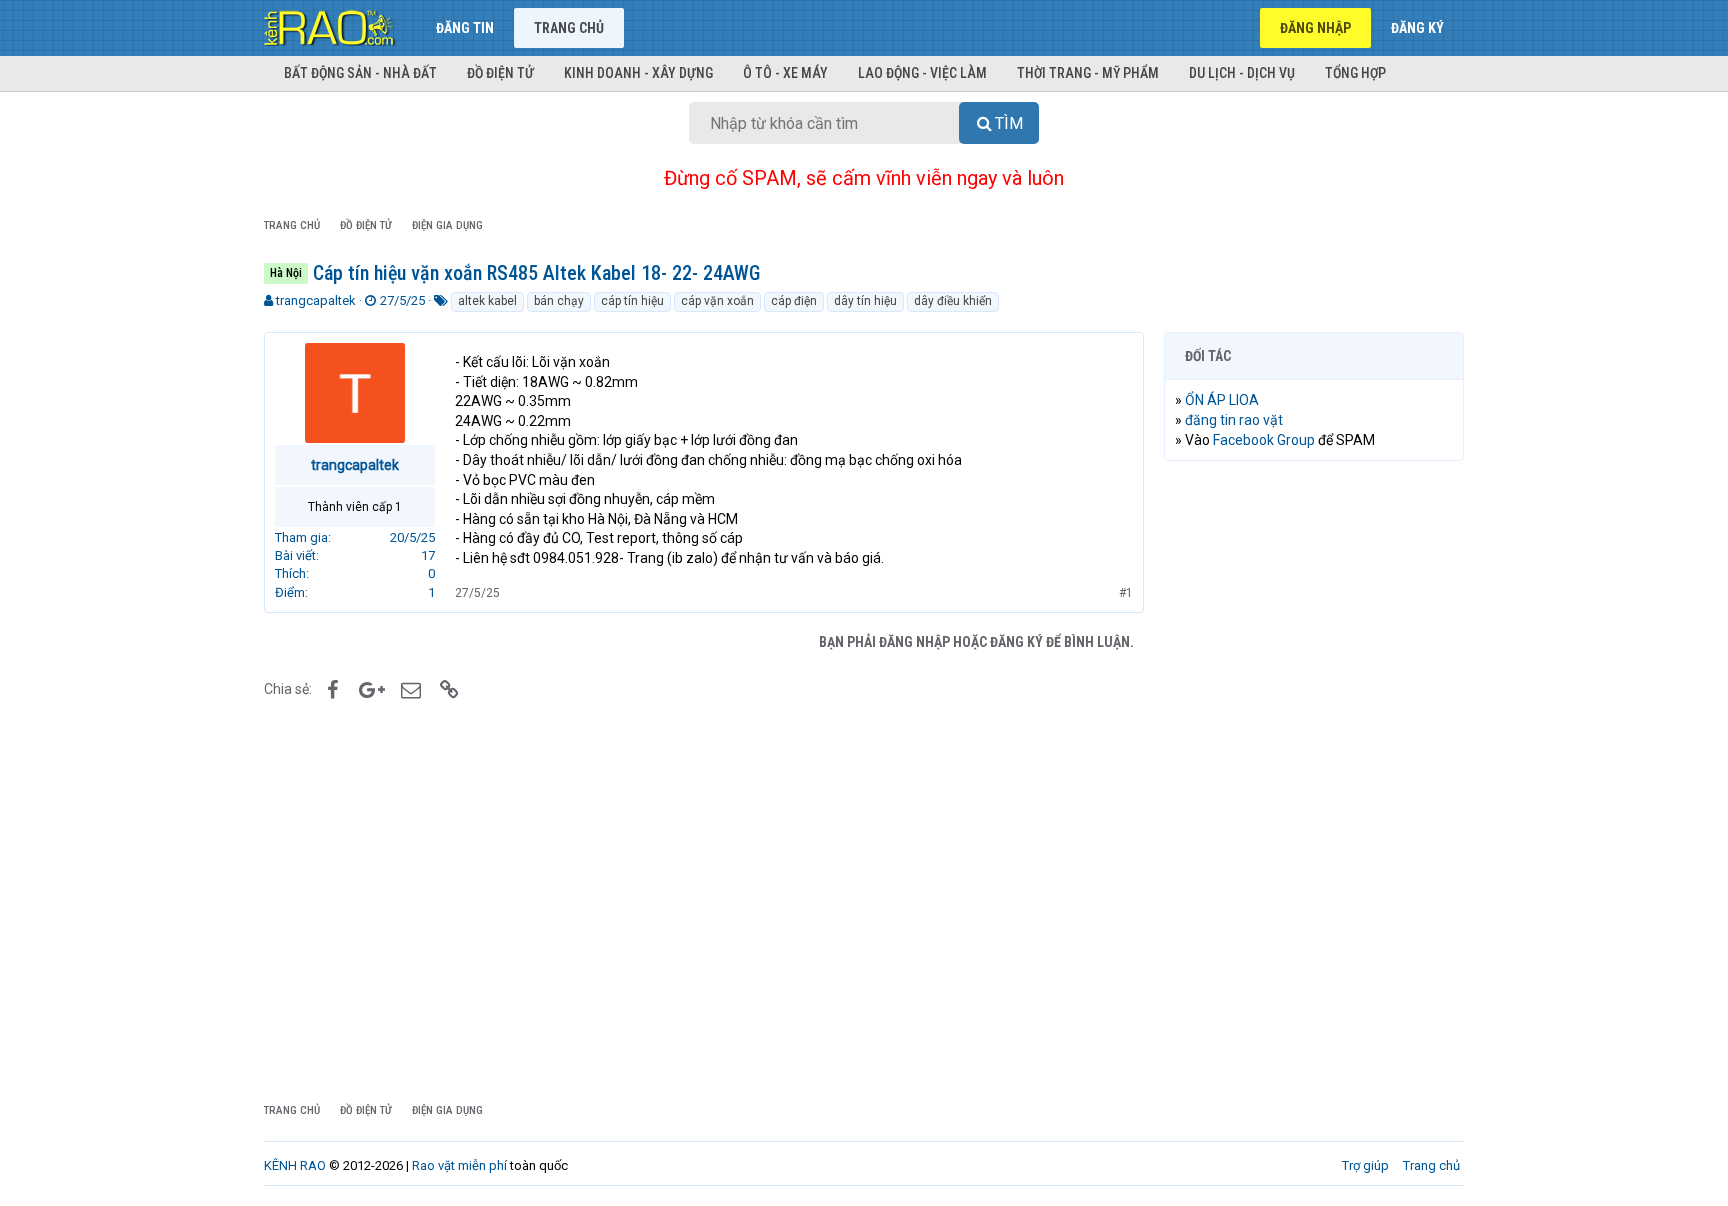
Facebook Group (1264, 440)
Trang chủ (569, 28)
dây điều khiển (953, 301)
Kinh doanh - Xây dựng (638, 73)
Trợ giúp (1365, 1165)
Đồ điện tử (500, 73)
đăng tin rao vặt (1234, 420)
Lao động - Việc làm (922, 73)
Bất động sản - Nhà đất (360, 73)
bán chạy (559, 301)
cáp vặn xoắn (717, 301)
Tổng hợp (1355, 73)
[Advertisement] (1314, 781)
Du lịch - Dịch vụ (1242, 73)
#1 (1126, 593)
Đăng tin (465, 28)
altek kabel (487, 301)
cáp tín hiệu (632, 301)
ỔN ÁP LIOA (1222, 400)
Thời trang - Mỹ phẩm (1088, 73)
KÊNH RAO (295, 1165)
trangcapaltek (316, 300)
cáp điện (794, 301)
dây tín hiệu (865, 301)
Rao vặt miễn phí (459, 1165)
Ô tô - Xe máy (785, 73)
